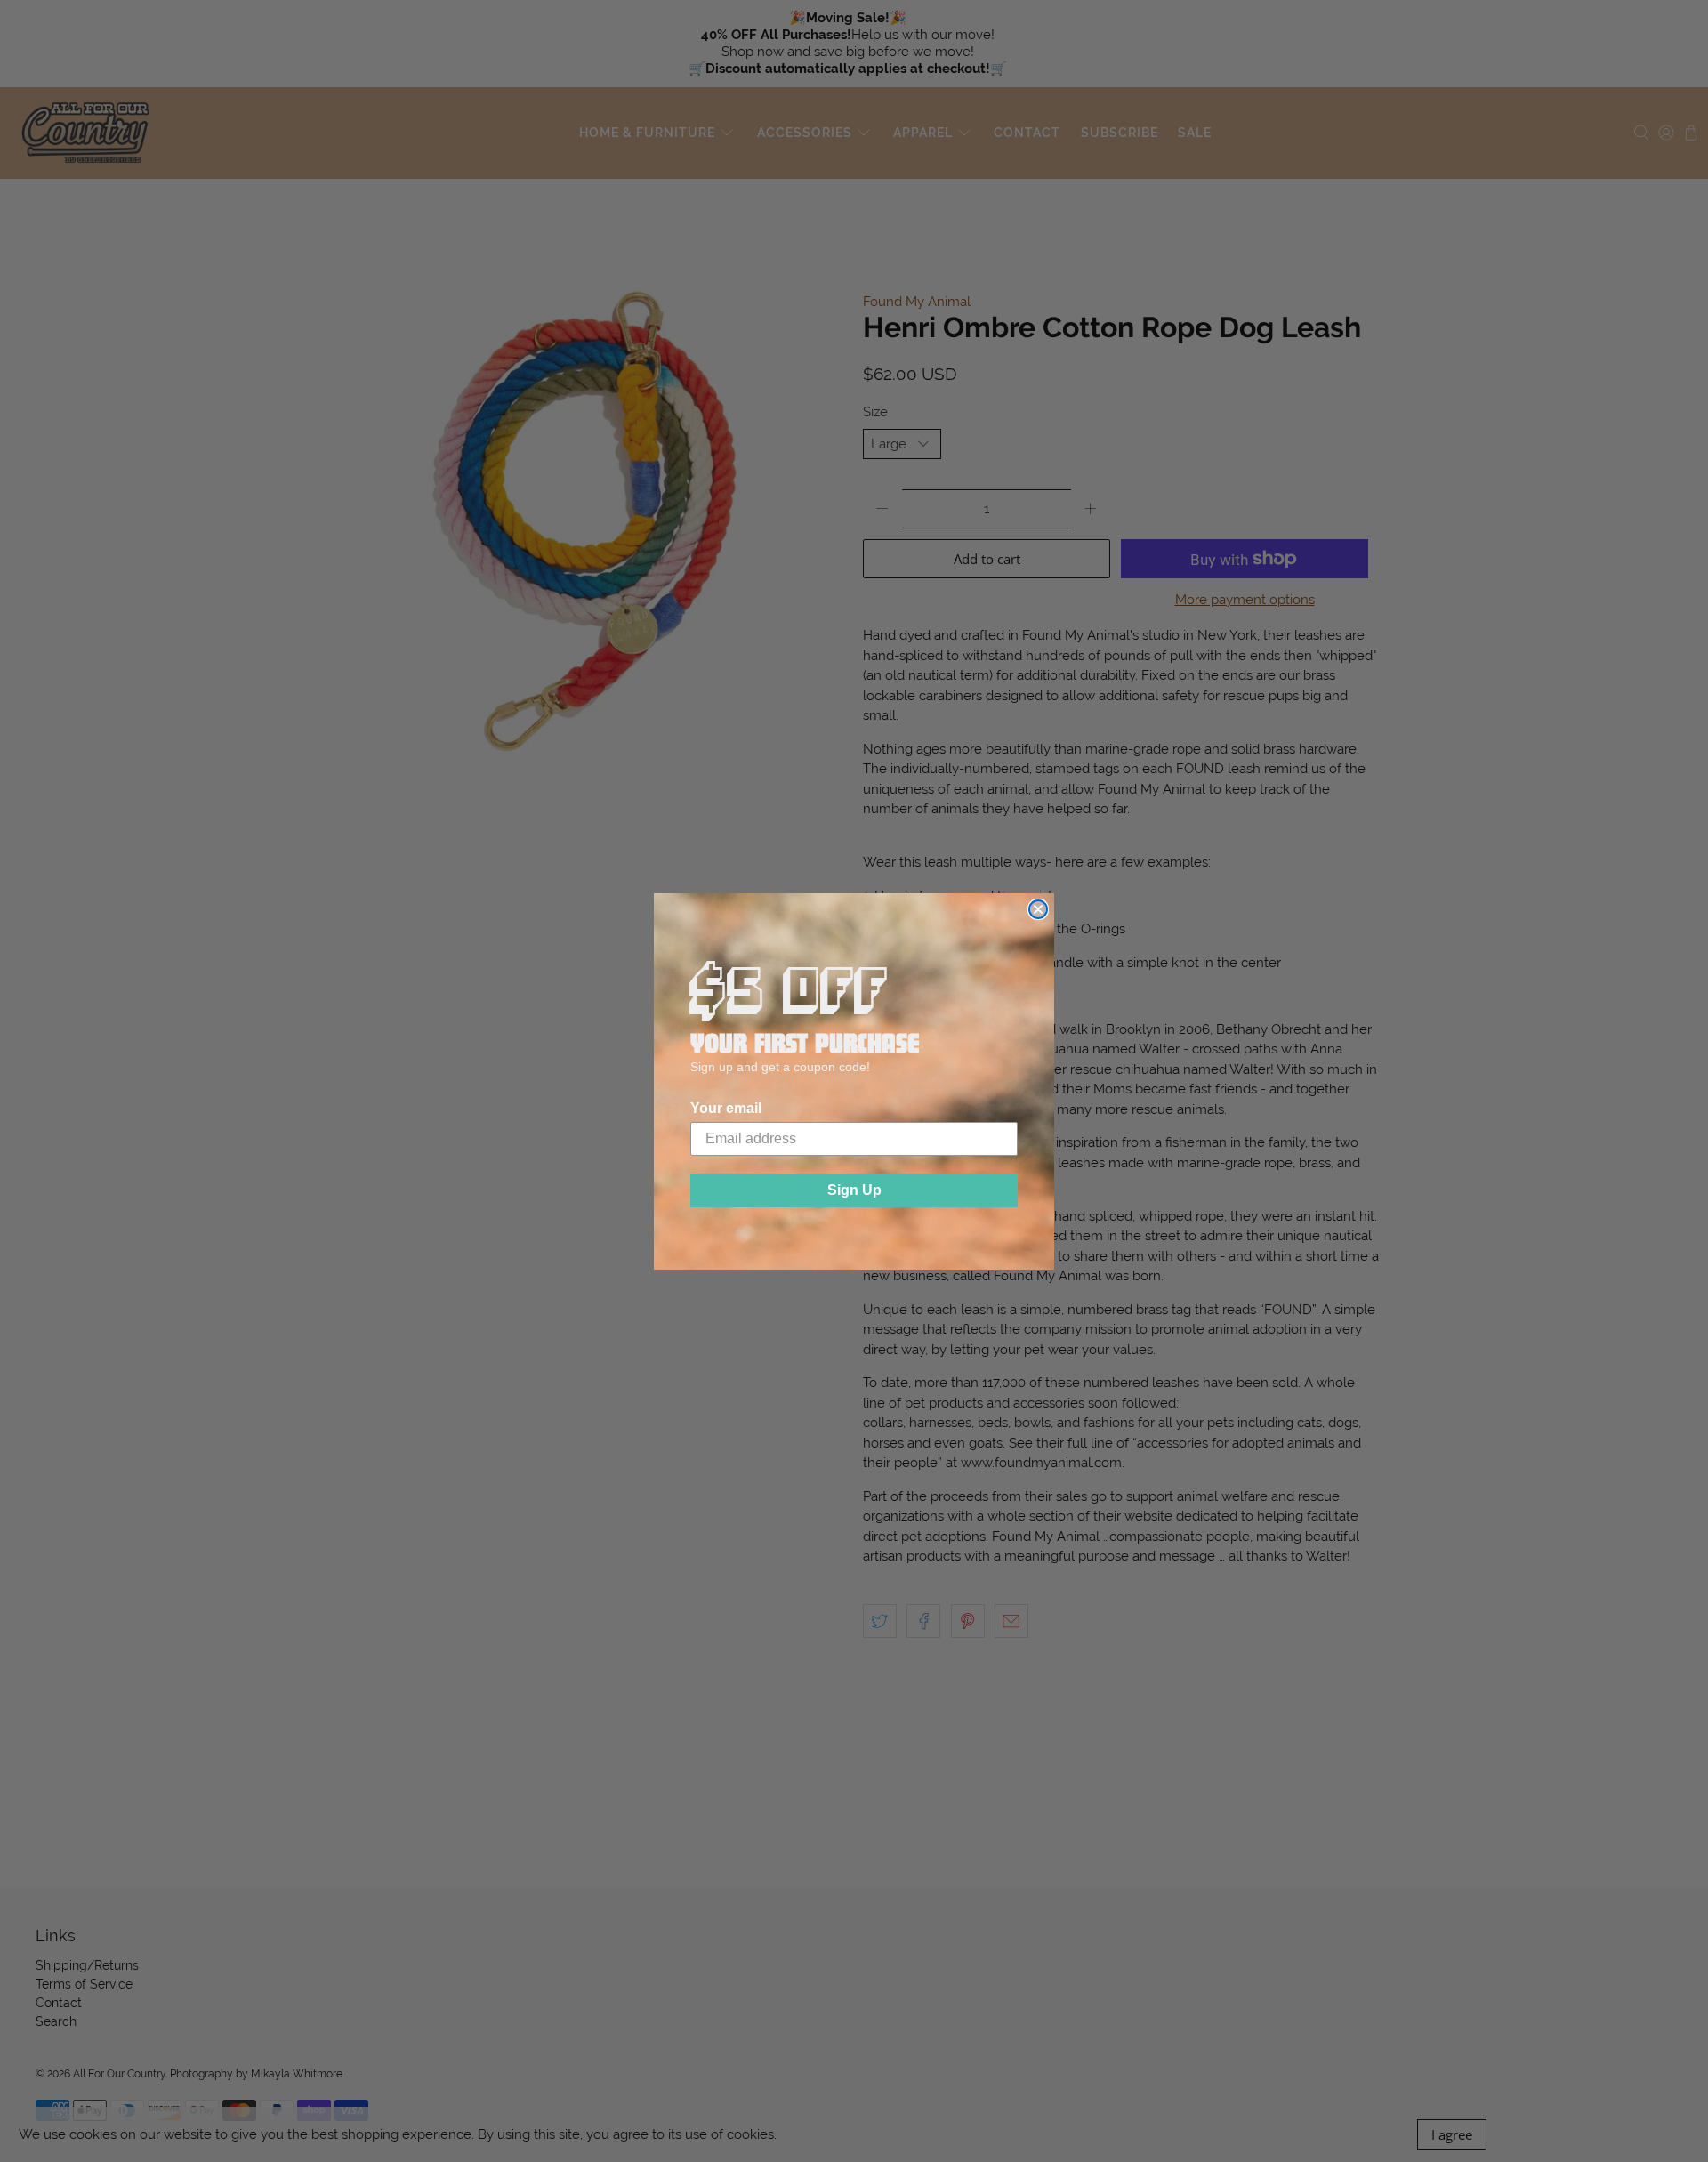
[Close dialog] (1038, 909)
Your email (726, 1108)
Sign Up (854, 1190)
